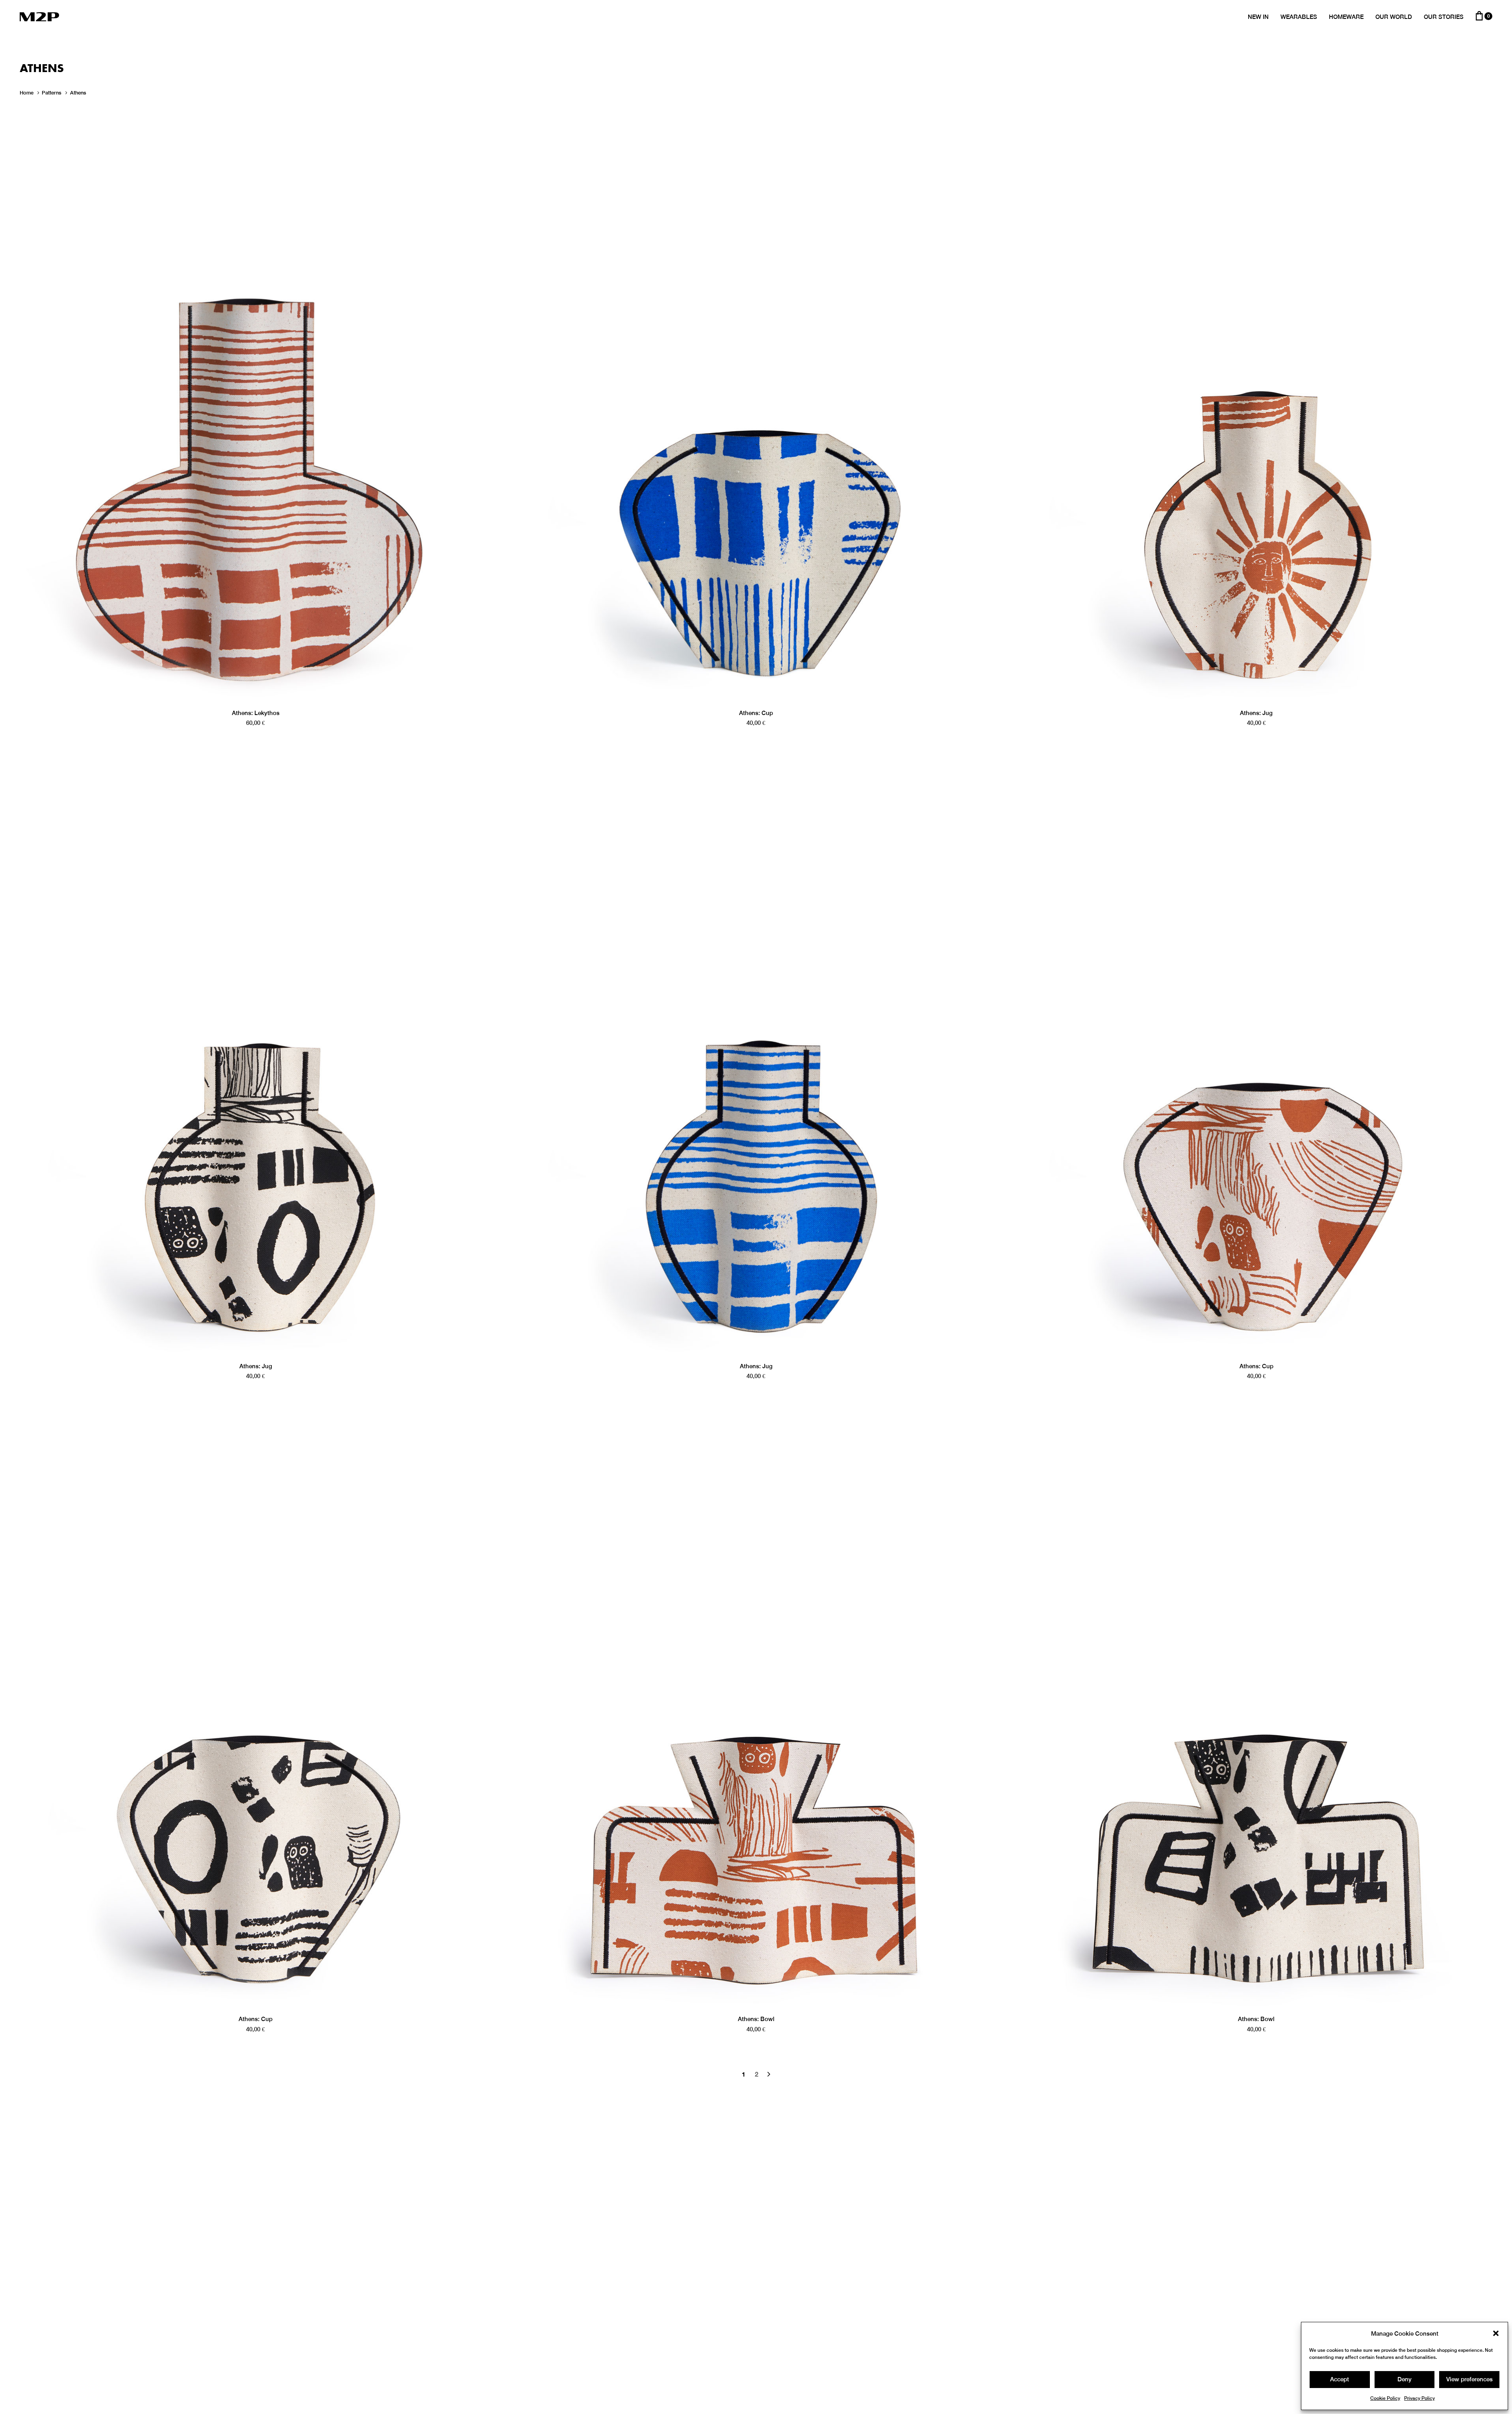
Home (27, 93)
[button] (1496, 2333)
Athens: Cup (756, 713)
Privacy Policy (1419, 2398)
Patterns (52, 93)
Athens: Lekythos (256, 713)
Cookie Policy (1385, 2398)
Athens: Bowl (756, 2019)
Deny (1405, 2379)
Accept (1340, 2379)
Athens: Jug (1256, 713)
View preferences (1469, 2379)
